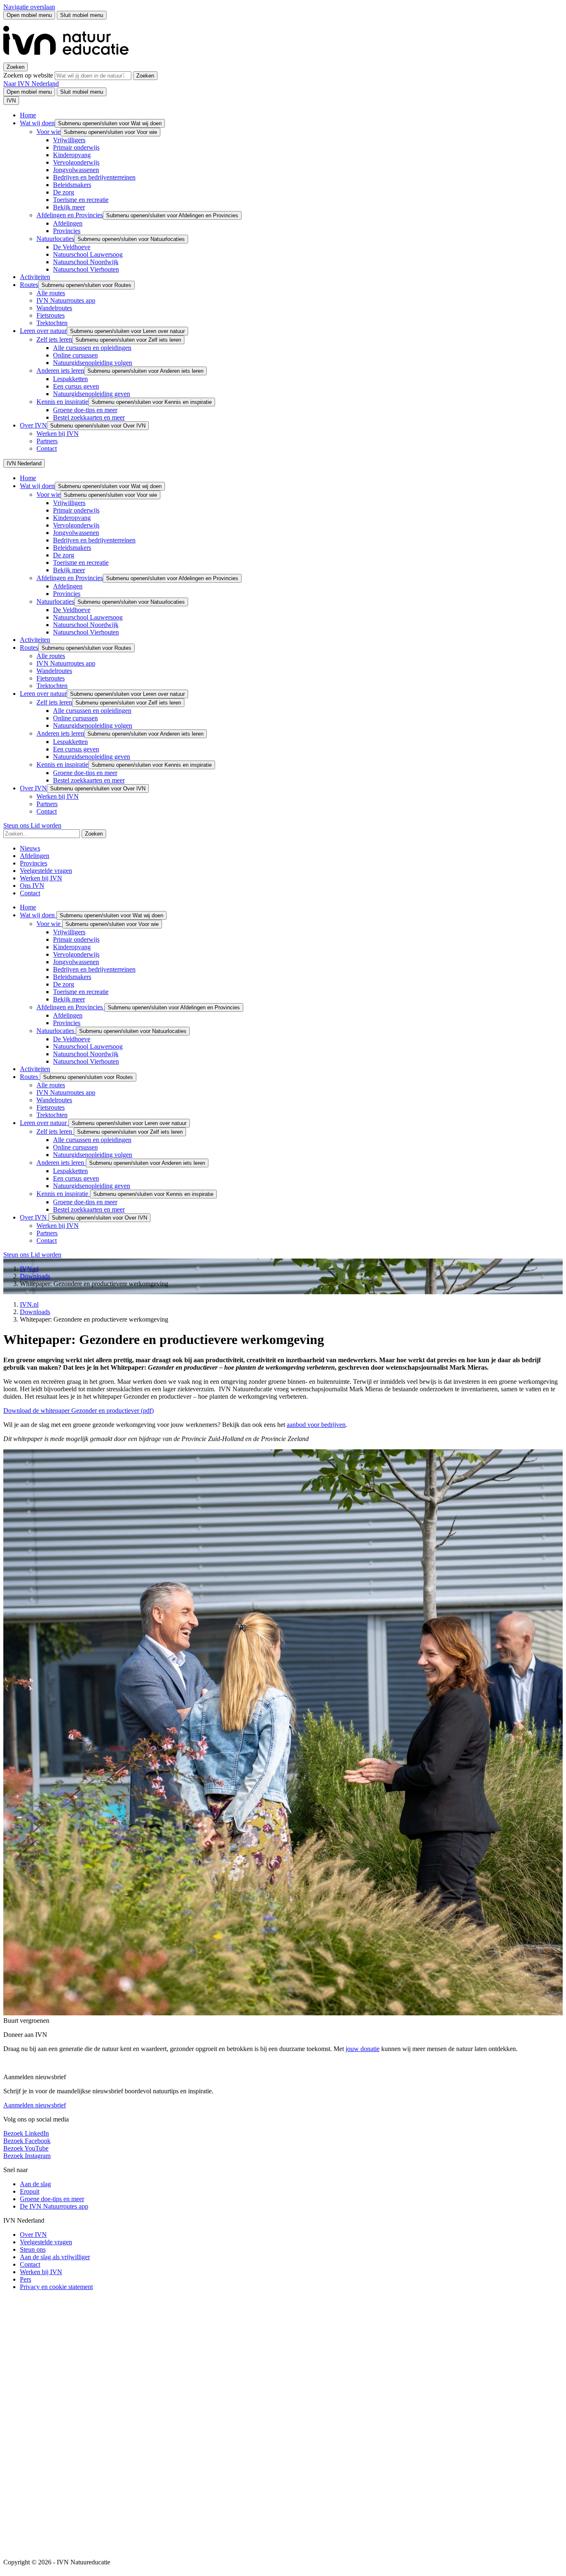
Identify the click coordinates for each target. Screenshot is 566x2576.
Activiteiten (35, 277)
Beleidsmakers (72, 185)
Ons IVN (32, 886)
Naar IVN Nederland (31, 84)
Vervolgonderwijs (76, 162)
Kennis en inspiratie (62, 402)
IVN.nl (29, 1269)
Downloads (35, 1276)
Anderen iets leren (60, 371)
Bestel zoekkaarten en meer (89, 417)
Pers (25, 2279)
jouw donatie (363, 2049)
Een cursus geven (76, 386)
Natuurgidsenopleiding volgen (93, 363)
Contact (47, 448)
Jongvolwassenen (76, 170)
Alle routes (51, 293)
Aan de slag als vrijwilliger (55, 2257)
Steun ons (17, 825)
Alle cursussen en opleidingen (92, 348)
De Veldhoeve (72, 247)
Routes (29, 285)
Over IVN (33, 425)
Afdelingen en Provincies (70, 215)
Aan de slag (35, 2184)
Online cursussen (75, 355)
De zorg (64, 192)
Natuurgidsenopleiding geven (92, 394)
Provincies (67, 231)
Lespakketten (70, 379)
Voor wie (48, 132)
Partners (47, 441)
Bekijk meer (69, 207)
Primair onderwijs (76, 147)
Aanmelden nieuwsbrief (35, 2105)
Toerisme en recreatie (81, 200)
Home (28, 115)
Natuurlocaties (55, 239)
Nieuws (30, 848)
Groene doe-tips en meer (85, 410)
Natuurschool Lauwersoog (88, 254)
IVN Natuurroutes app (66, 300)
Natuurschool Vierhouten (86, 269)
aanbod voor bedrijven (316, 1425)
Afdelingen (68, 223)
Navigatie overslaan (29, 7)
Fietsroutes (51, 315)
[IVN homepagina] (70, 59)
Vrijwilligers (69, 140)
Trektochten (52, 323)
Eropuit (30, 2191)
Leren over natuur (43, 331)
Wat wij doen (37, 123)
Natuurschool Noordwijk (86, 262)
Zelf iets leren (54, 339)
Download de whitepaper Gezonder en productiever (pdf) (79, 1411)
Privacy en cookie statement (56, 2287)
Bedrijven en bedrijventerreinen (94, 177)
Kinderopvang (72, 155)
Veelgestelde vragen (46, 871)
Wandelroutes (54, 308)
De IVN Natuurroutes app (54, 2206)
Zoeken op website (29, 75)
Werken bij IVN (58, 434)
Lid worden (46, 825)
